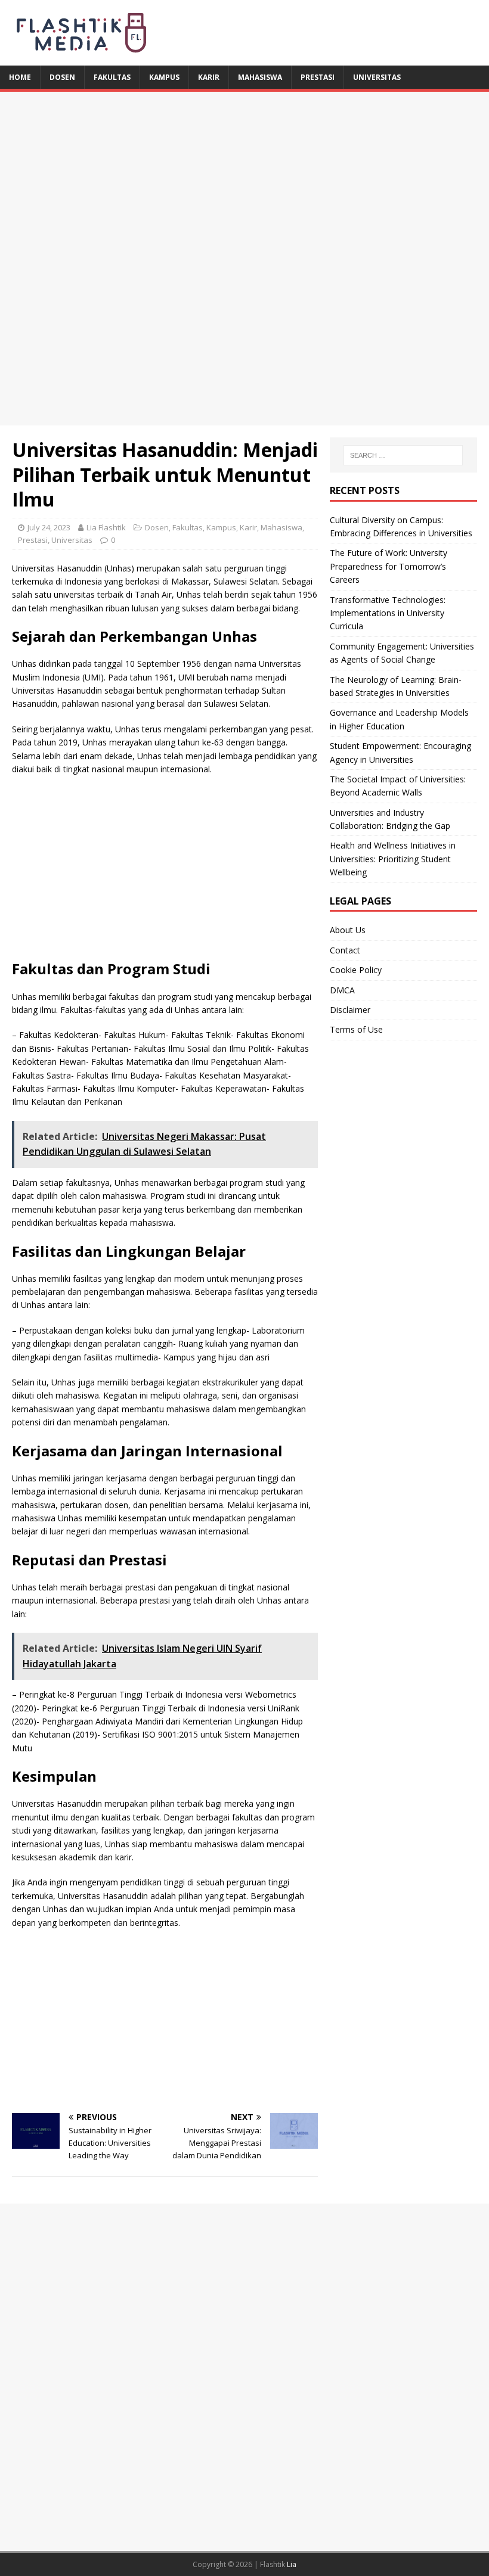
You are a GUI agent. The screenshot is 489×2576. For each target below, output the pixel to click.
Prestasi (318, 77)
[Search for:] (403, 455)
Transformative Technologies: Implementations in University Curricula (388, 613)
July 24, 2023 (49, 527)
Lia (292, 2564)
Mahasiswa (260, 77)
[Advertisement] (244, 175)
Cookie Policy (356, 970)
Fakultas (112, 77)
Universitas (377, 77)
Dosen (62, 77)
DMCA (342, 990)
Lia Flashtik (106, 527)
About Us (348, 930)
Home (20, 77)
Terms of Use (356, 1029)
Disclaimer (350, 1010)
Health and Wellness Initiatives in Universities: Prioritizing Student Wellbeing (393, 859)
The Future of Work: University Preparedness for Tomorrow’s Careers (389, 566)
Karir (209, 77)
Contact (345, 950)
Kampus (164, 77)
